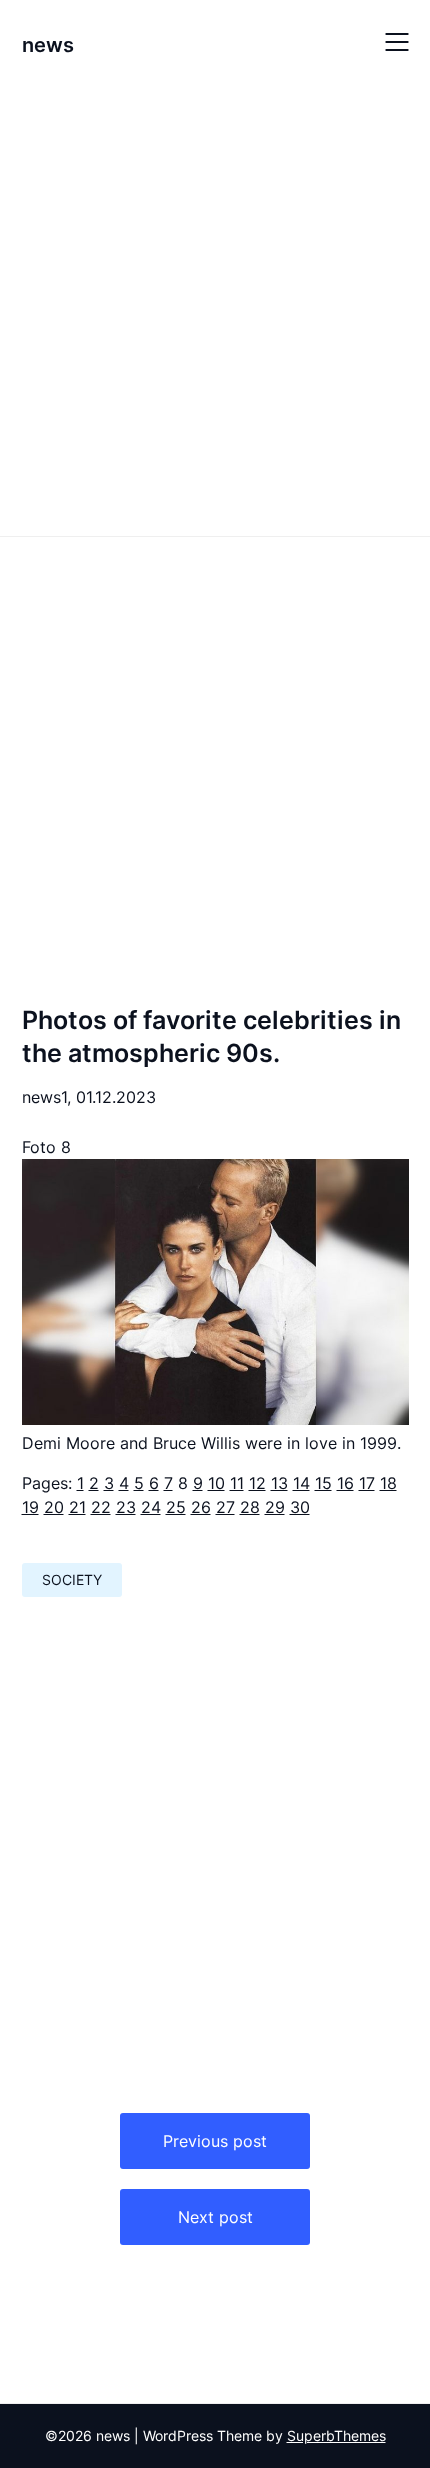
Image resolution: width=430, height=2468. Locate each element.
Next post (215, 2217)
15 (323, 1483)
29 (275, 1507)
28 (250, 1507)
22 (101, 1507)
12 (257, 1483)
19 (30, 1507)
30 (300, 1507)
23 (126, 1507)
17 (367, 1483)
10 (216, 1483)
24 (151, 1507)
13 (279, 1483)
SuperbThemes (336, 2435)
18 (388, 1483)
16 (345, 1483)
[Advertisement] (215, 308)
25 (176, 1507)
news (48, 45)
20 (54, 1507)
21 (77, 1507)
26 (201, 1507)
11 (237, 1483)
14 (301, 1483)
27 (225, 1507)
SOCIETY (72, 1579)
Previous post (215, 2141)
